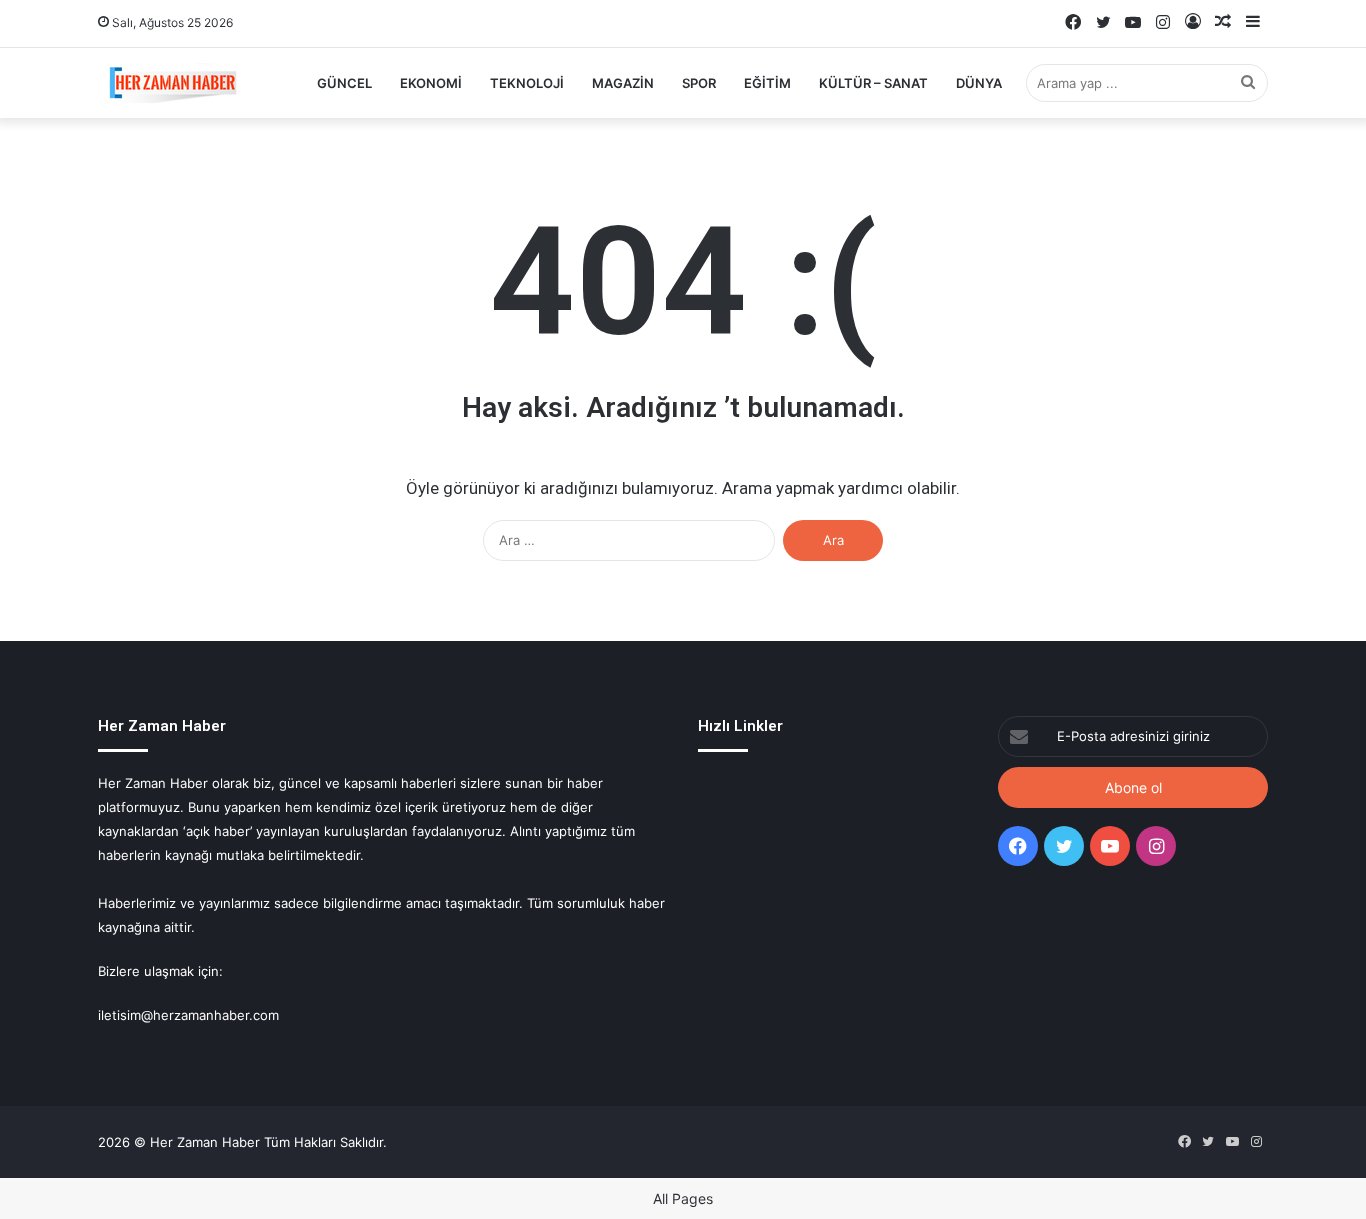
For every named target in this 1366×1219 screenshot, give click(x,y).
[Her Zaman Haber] (173, 83)
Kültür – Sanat (873, 83)
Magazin (623, 83)
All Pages (683, 1198)
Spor (699, 83)
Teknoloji (527, 83)
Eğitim (767, 83)
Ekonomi (431, 83)
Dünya (979, 83)
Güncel (344, 83)
